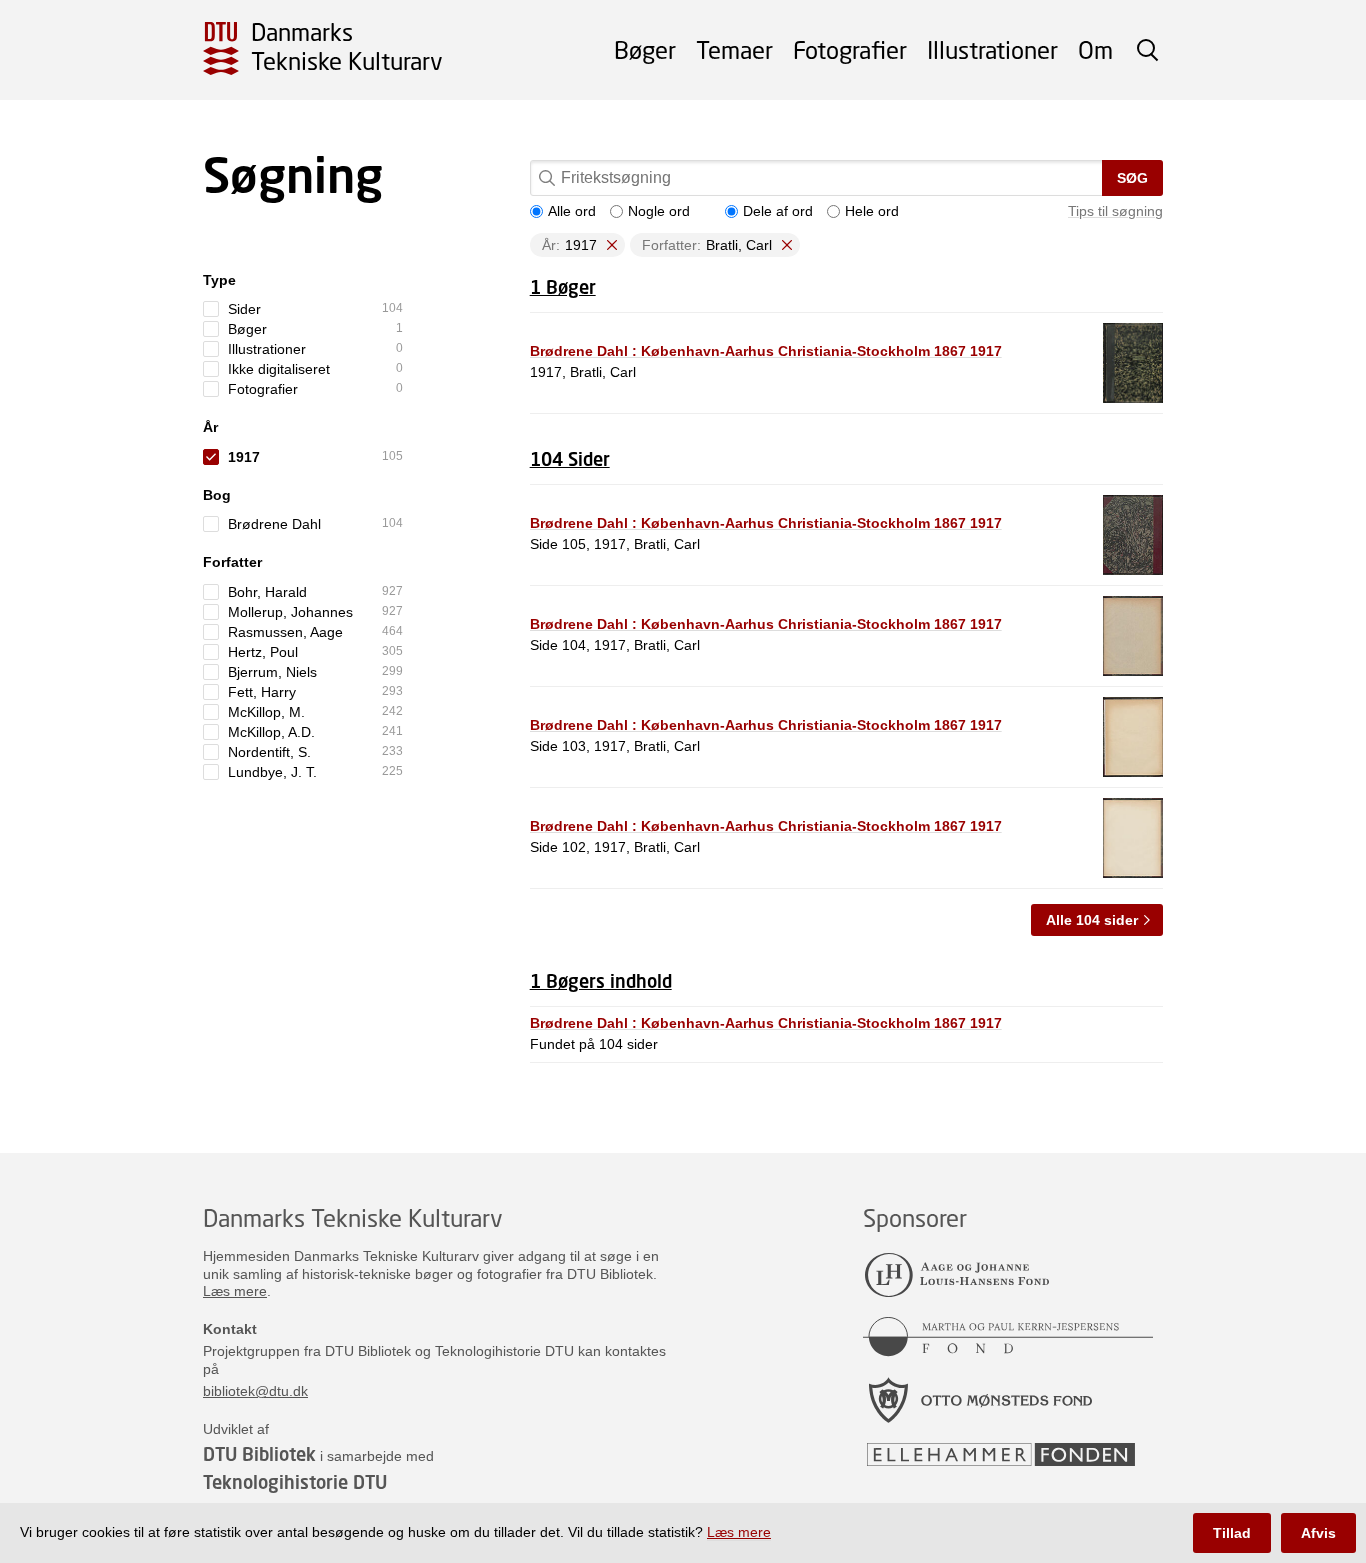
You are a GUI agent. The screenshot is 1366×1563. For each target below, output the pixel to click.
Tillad (1232, 1533)
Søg (1132, 178)
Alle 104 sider (1092, 920)
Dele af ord (778, 211)
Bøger (645, 49)
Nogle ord (659, 211)
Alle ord (572, 211)
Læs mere (235, 1291)
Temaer (734, 49)
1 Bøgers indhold (601, 981)
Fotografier (850, 49)
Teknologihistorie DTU (295, 1482)
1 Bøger (563, 287)
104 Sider (570, 459)
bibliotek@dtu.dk (255, 1391)
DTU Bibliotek (259, 1454)
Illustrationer (992, 49)
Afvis (1318, 1533)
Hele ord (872, 211)
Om (1095, 49)
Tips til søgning (1115, 211)
